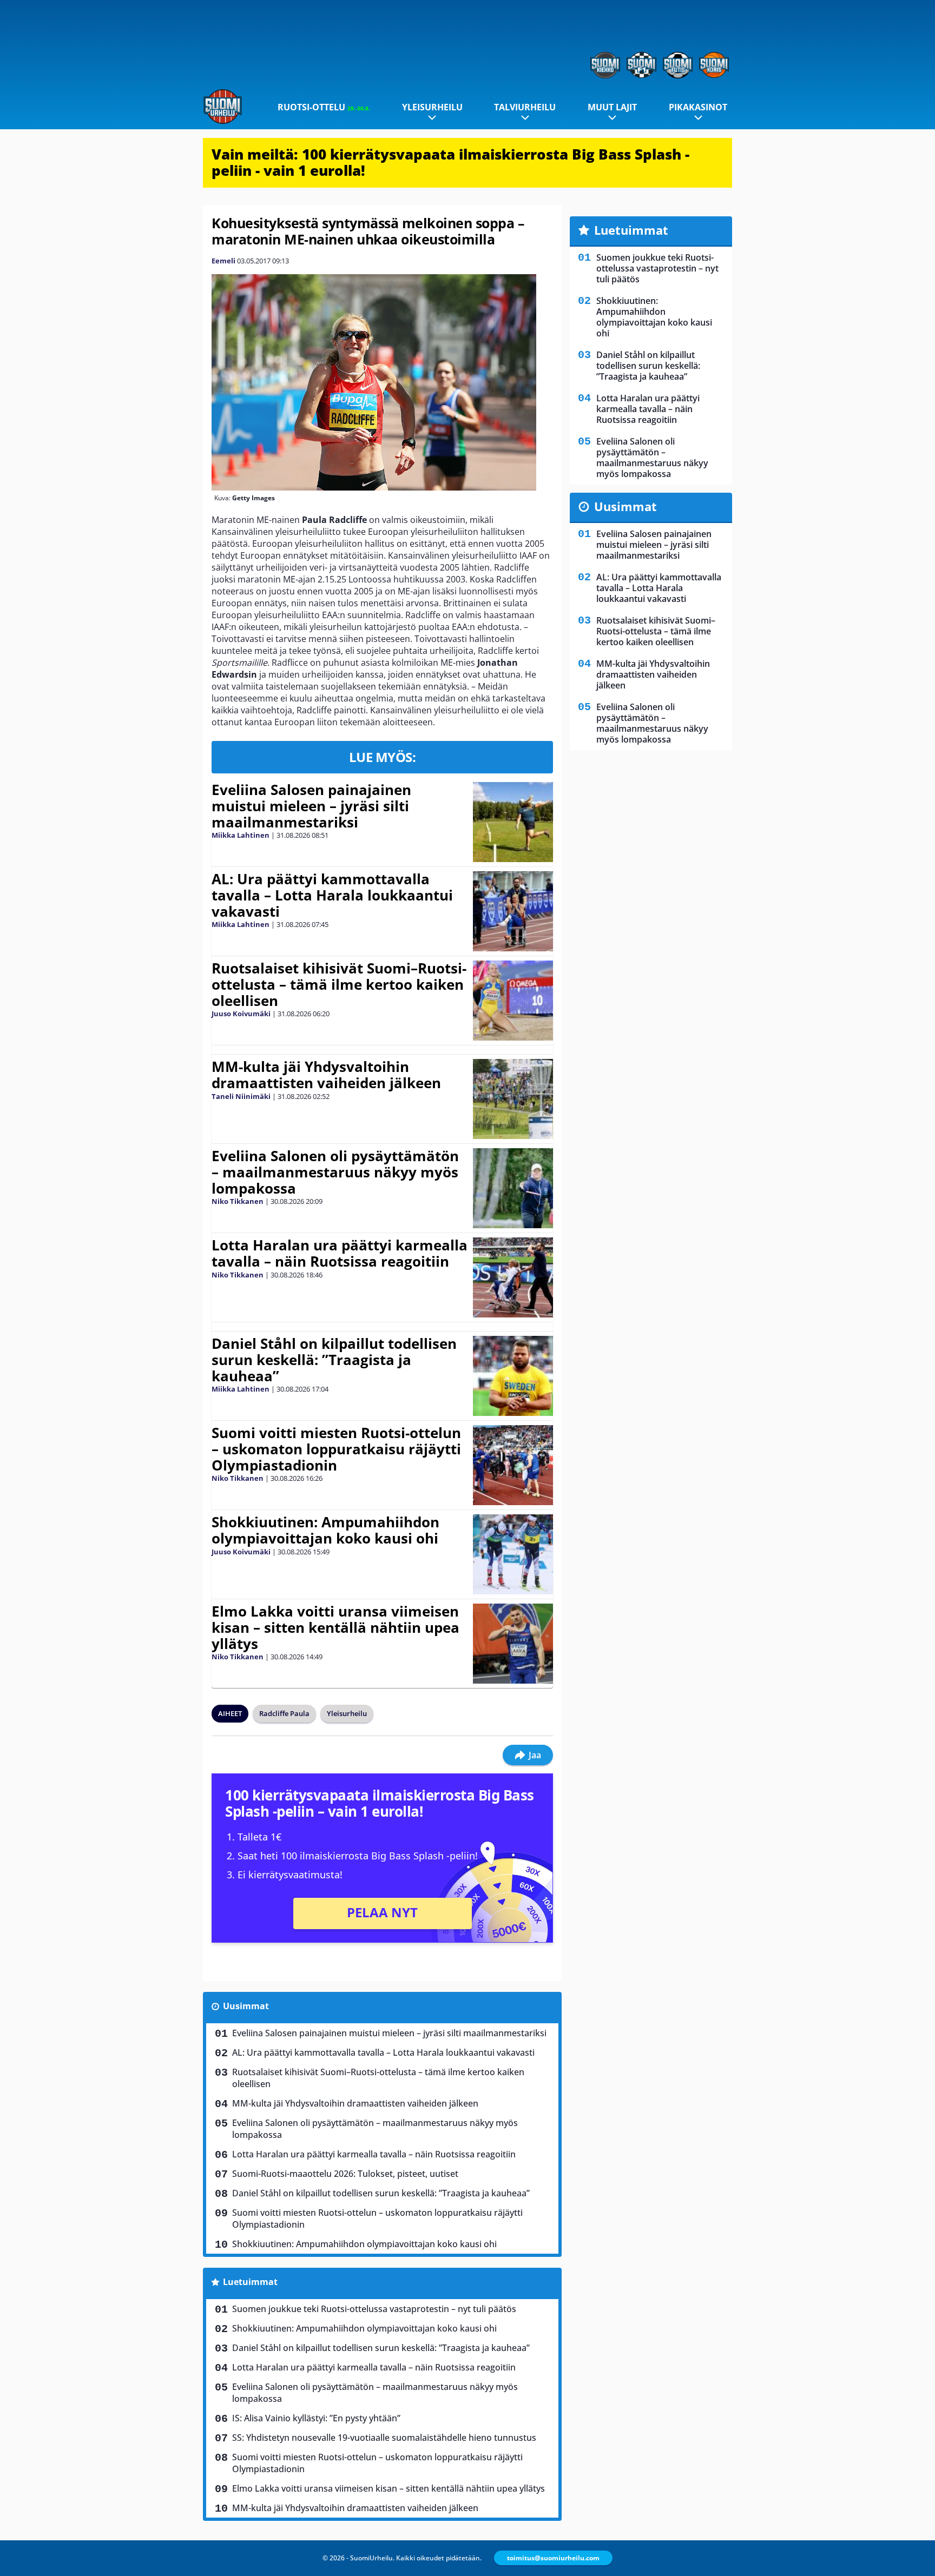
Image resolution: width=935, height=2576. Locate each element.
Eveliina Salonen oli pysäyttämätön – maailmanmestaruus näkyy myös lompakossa (335, 1172)
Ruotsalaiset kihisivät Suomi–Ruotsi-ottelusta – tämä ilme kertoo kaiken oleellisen (339, 984)
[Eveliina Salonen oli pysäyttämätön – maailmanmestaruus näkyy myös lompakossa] (513, 1188)
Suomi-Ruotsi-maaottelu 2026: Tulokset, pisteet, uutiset (345, 2174)
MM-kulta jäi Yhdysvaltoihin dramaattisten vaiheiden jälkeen (326, 1075)
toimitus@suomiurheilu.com (553, 2558)
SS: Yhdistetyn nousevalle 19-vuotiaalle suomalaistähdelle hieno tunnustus (384, 2438)
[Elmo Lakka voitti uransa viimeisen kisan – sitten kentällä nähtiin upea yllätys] (513, 1644)
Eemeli (223, 261)
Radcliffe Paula (284, 1713)
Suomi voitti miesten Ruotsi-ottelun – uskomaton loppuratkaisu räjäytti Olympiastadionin (336, 1449)
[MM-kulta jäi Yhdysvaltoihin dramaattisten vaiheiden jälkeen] (513, 1099)
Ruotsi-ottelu (324, 107)
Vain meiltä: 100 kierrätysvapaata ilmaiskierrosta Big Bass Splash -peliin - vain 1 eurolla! (450, 162)
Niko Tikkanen (238, 1201)
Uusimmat (246, 2006)
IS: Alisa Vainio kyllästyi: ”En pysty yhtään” (316, 2418)
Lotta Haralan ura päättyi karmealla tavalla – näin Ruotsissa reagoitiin (340, 1253)
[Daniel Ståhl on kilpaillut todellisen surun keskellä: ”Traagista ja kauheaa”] (513, 1376)
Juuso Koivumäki (241, 1014)
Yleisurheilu (432, 107)
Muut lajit (612, 107)
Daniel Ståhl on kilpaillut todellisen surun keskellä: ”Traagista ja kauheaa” (334, 1360)
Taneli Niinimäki (241, 1096)
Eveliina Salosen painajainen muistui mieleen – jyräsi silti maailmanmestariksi (311, 806)
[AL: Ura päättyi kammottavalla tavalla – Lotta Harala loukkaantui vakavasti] (513, 911)
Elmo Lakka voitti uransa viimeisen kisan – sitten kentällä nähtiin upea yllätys (335, 1627)
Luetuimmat (250, 2282)
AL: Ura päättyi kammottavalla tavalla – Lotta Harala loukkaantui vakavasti (332, 895)
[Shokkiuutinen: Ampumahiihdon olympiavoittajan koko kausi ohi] (513, 1554)
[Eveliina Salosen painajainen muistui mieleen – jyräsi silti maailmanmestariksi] (513, 822)
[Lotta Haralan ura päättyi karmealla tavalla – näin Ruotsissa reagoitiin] (513, 1277)
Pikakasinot (698, 107)
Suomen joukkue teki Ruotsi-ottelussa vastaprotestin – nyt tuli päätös (374, 2309)
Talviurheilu (525, 107)
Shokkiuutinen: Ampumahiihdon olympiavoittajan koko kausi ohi (325, 1530)
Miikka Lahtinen (241, 835)
